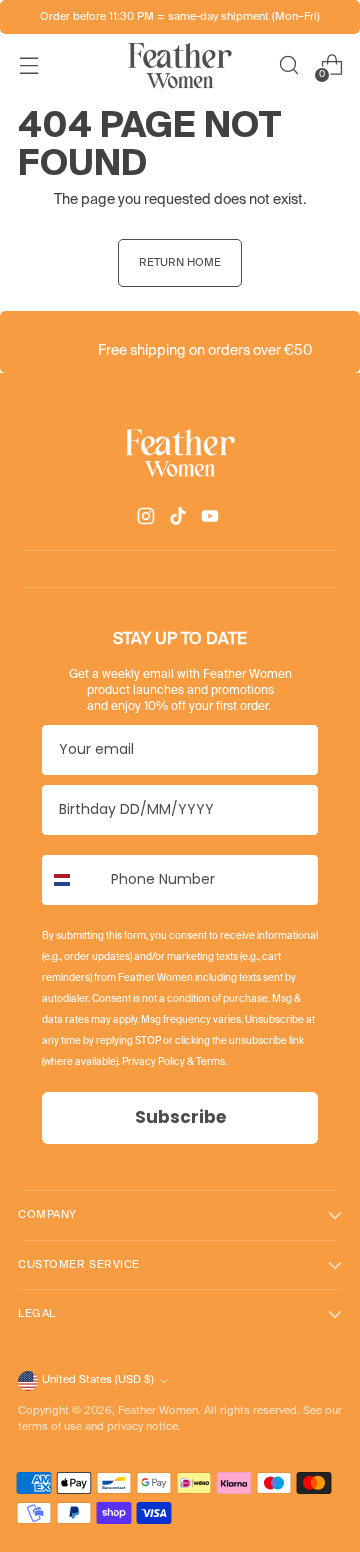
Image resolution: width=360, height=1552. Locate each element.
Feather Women (158, 1411)
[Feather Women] (180, 65)
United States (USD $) (98, 1380)
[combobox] (72, 880)
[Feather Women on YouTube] (212, 519)
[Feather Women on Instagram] (148, 519)
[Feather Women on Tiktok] (180, 519)
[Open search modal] (288, 65)
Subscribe (180, 1117)
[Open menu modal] (28, 65)
